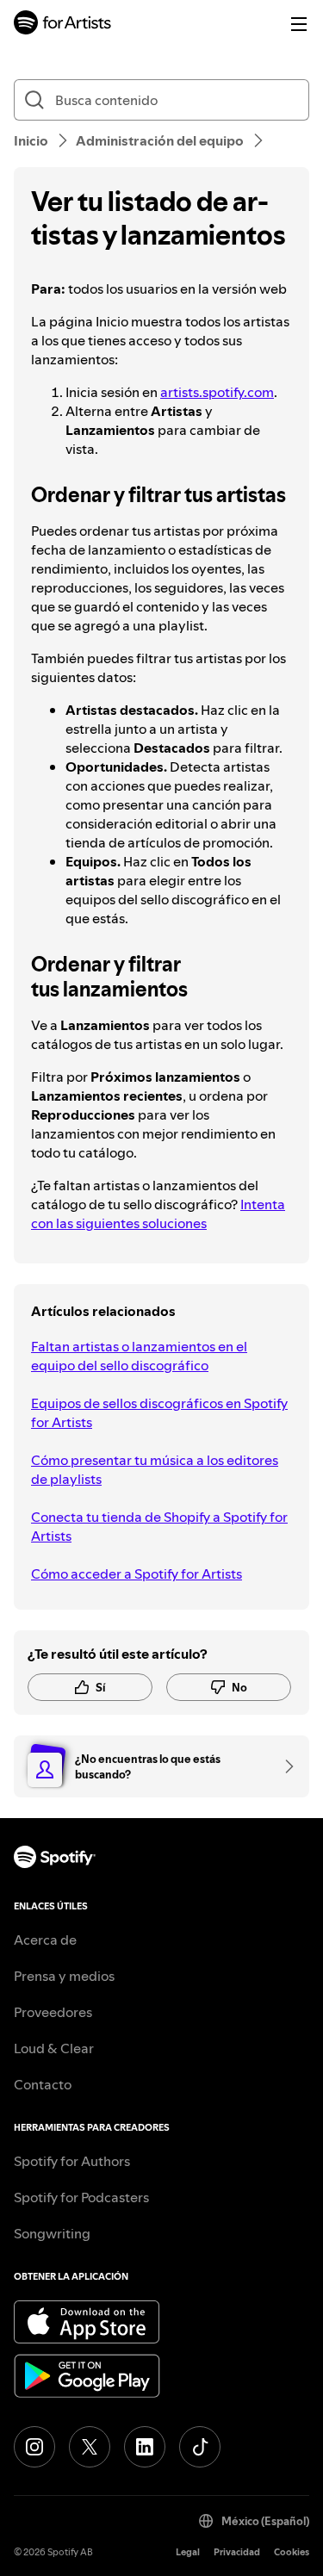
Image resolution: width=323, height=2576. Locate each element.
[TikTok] (200, 2447)
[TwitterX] (90, 2447)
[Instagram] (34, 2447)
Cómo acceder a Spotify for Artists (137, 1574)
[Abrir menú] (299, 24)
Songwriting (52, 2233)
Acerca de (45, 1940)
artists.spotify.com (217, 392)
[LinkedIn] (145, 2447)
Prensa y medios (64, 1976)
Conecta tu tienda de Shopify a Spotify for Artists (159, 1526)
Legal (188, 2552)
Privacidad (237, 2552)
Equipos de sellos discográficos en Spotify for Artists (159, 1412)
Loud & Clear (54, 2048)
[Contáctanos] (283, 1766)
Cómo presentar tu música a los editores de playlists (155, 1469)
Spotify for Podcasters (81, 2197)
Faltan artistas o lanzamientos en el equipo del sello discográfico (139, 1356)
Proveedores (53, 2012)
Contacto (43, 2084)
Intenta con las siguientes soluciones (158, 1214)
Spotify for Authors (72, 2161)
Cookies (292, 2552)
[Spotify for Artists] (63, 25)
